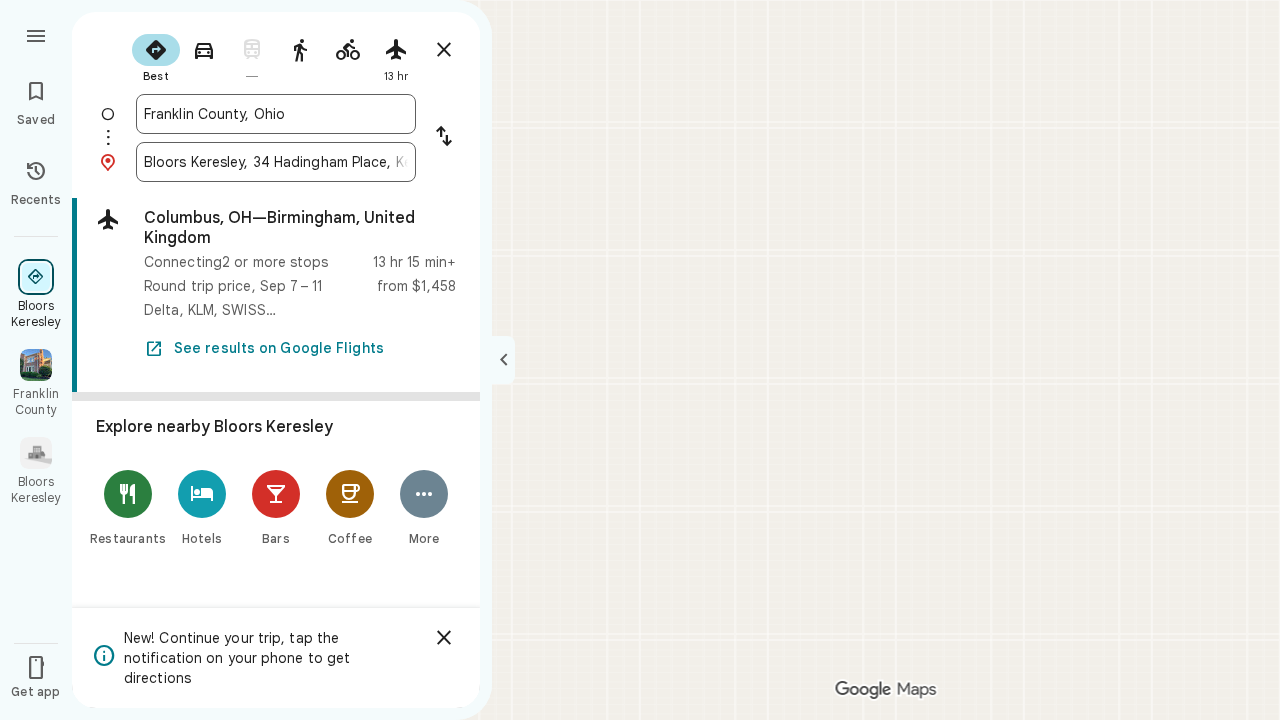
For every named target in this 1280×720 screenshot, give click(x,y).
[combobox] (276, 114)
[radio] (156, 56)
